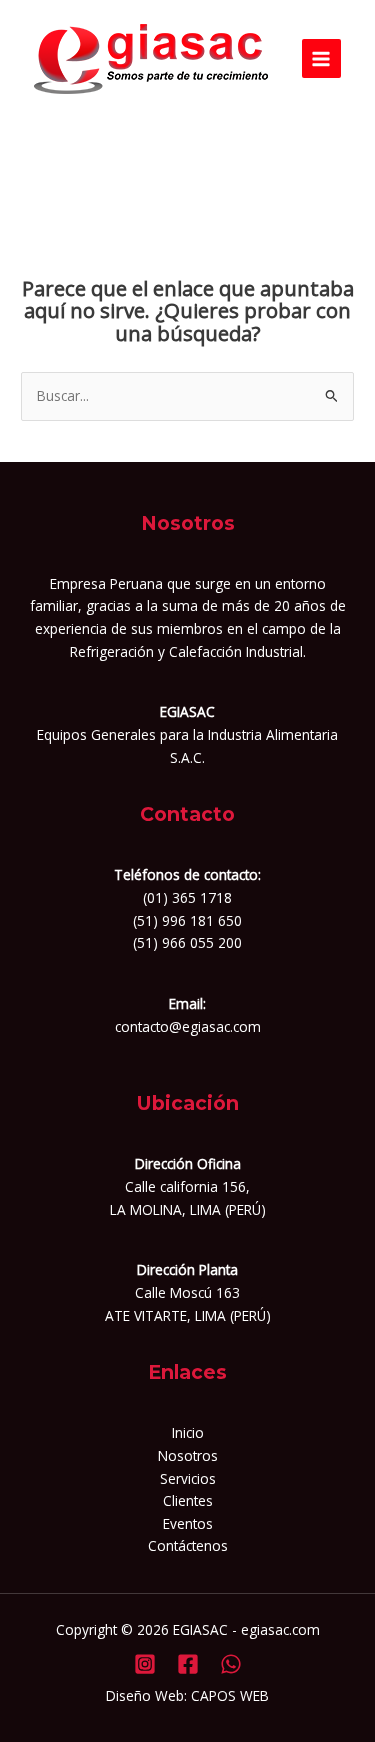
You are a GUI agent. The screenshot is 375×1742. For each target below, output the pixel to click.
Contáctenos (188, 1545)
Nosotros (188, 1455)
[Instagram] (145, 1664)
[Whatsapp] (231, 1664)
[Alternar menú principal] (321, 58)
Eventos (188, 1523)
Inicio (188, 1432)
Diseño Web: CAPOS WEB (187, 1695)
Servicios (188, 1478)
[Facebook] (188, 1664)
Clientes (188, 1500)
